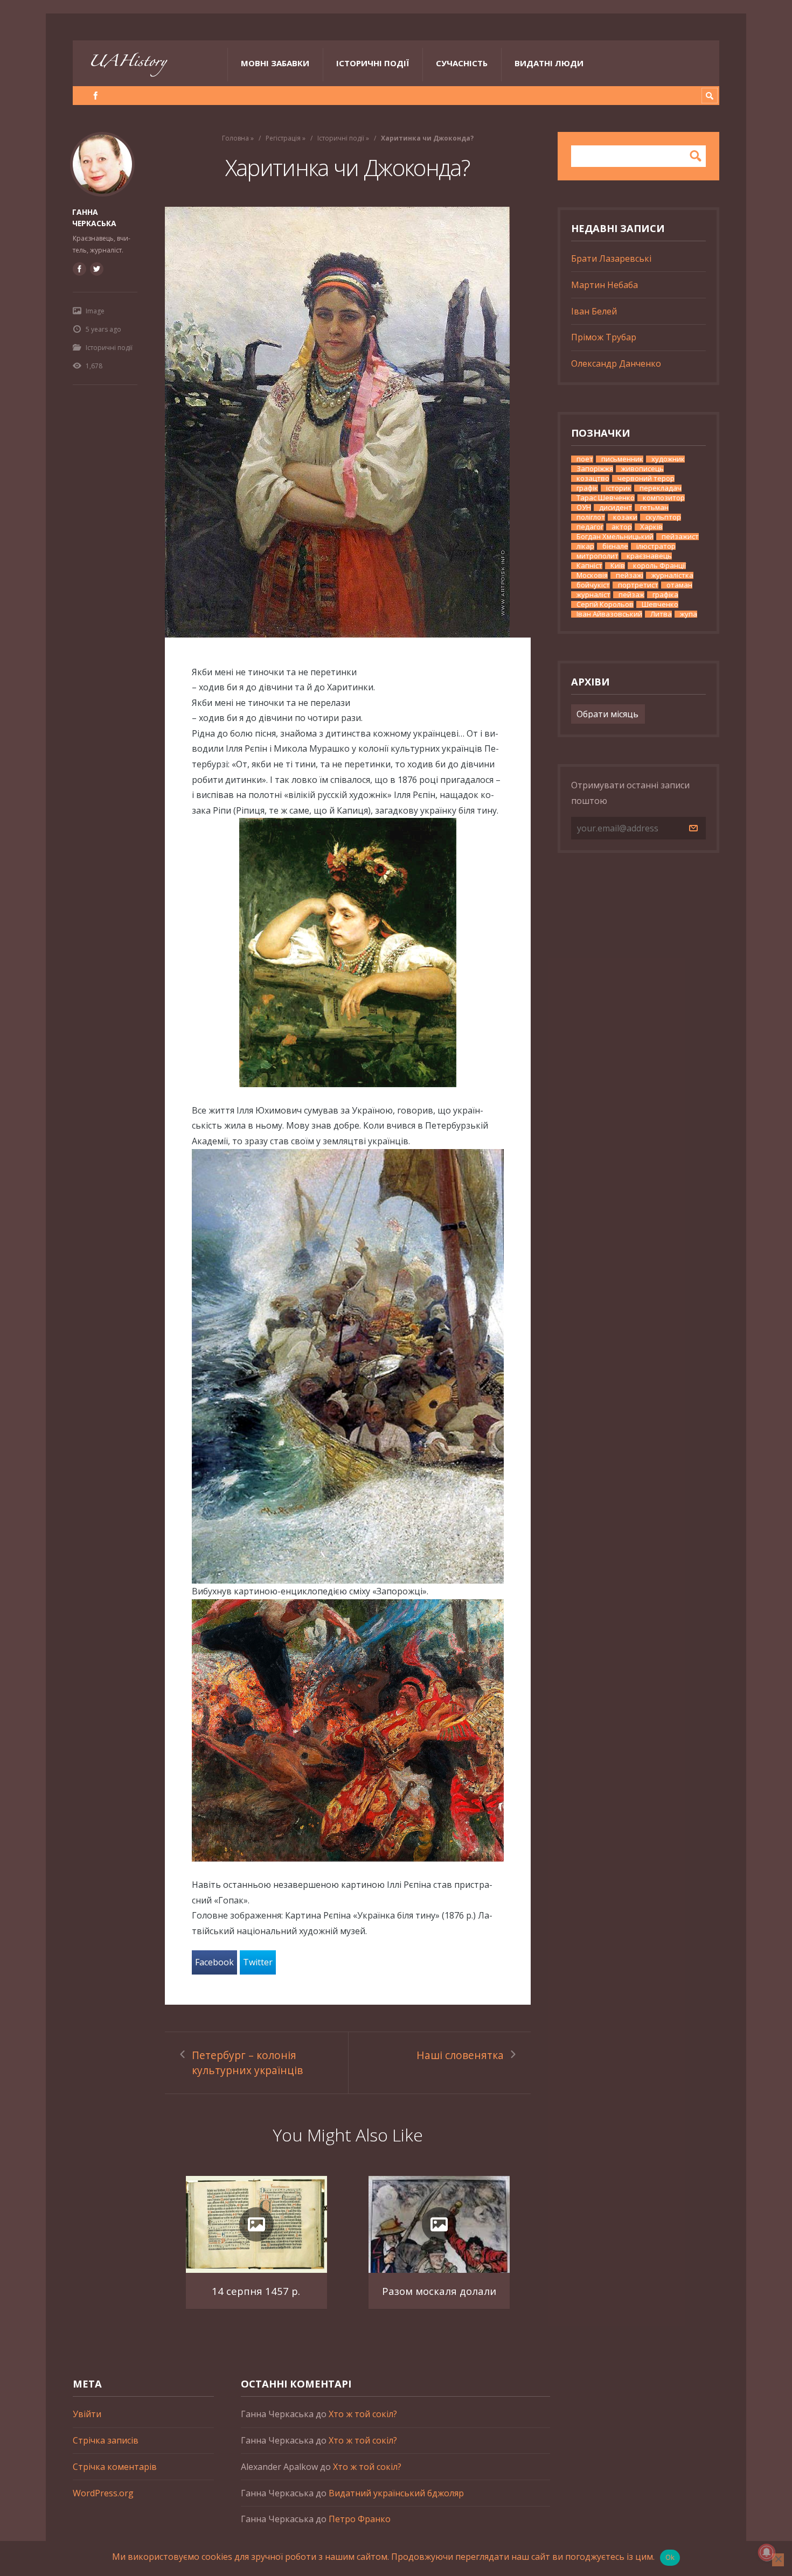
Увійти (87, 2414)
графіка (665, 595)
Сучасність (462, 63)
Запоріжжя (595, 469)
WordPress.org (103, 2493)
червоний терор (646, 478)
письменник (622, 459)
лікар (585, 546)
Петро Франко (360, 2519)
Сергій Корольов (605, 604)
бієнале (615, 546)
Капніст (589, 566)
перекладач (661, 488)
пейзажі (630, 575)
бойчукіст (593, 585)
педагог (590, 527)
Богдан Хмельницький (615, 537)
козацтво (593, 478)
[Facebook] (96, 96)
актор (622, 527)
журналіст (593, 595)
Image (95, 311)
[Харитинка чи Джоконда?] (348, 422)
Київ (618, 566)
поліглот (591, 517)
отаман (679, 585)
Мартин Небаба (605, 285)
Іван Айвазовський (609, 614)
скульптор (663, 517)
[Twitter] (96, 269)
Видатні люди (549, 63)
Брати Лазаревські (611, 258)
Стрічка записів (106, 2440)
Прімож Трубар (604, 337)
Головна (235, 138)
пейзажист (680, 537)
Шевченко (660, 604)
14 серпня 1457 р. (256, 2291)
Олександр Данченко (616, 363)
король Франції (659, 566)
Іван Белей (594, 311)
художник (668, 459)
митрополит (598, 556)
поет (585, 459)
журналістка (672, 575)
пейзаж (631, 595)
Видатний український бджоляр (396, 2493)
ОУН (584, 507)
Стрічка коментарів (115, 2467)
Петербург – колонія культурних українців (247, 2063)
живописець (642, 469)
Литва (661, 614)
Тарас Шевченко (606, 498)
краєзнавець (649, 556)
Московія (592, 575)
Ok (670, 2557)
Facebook (214, 1962)
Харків (651, 527)
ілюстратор (656, 546)
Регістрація (283, 138)
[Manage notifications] (767, 2552)
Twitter (258, 1962)
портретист (638, 585)
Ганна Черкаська (94, 218)
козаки (625, 517)
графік (587, 488)
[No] (778, 2560)
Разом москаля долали (439, 2291)
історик (619, 488)
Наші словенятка (460, 2055)
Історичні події (373, 63)
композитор (664, 498)
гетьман (654, 507)
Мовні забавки (275, 63)
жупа (689, 614)
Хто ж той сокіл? (363, 2414)
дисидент (616, 507)
